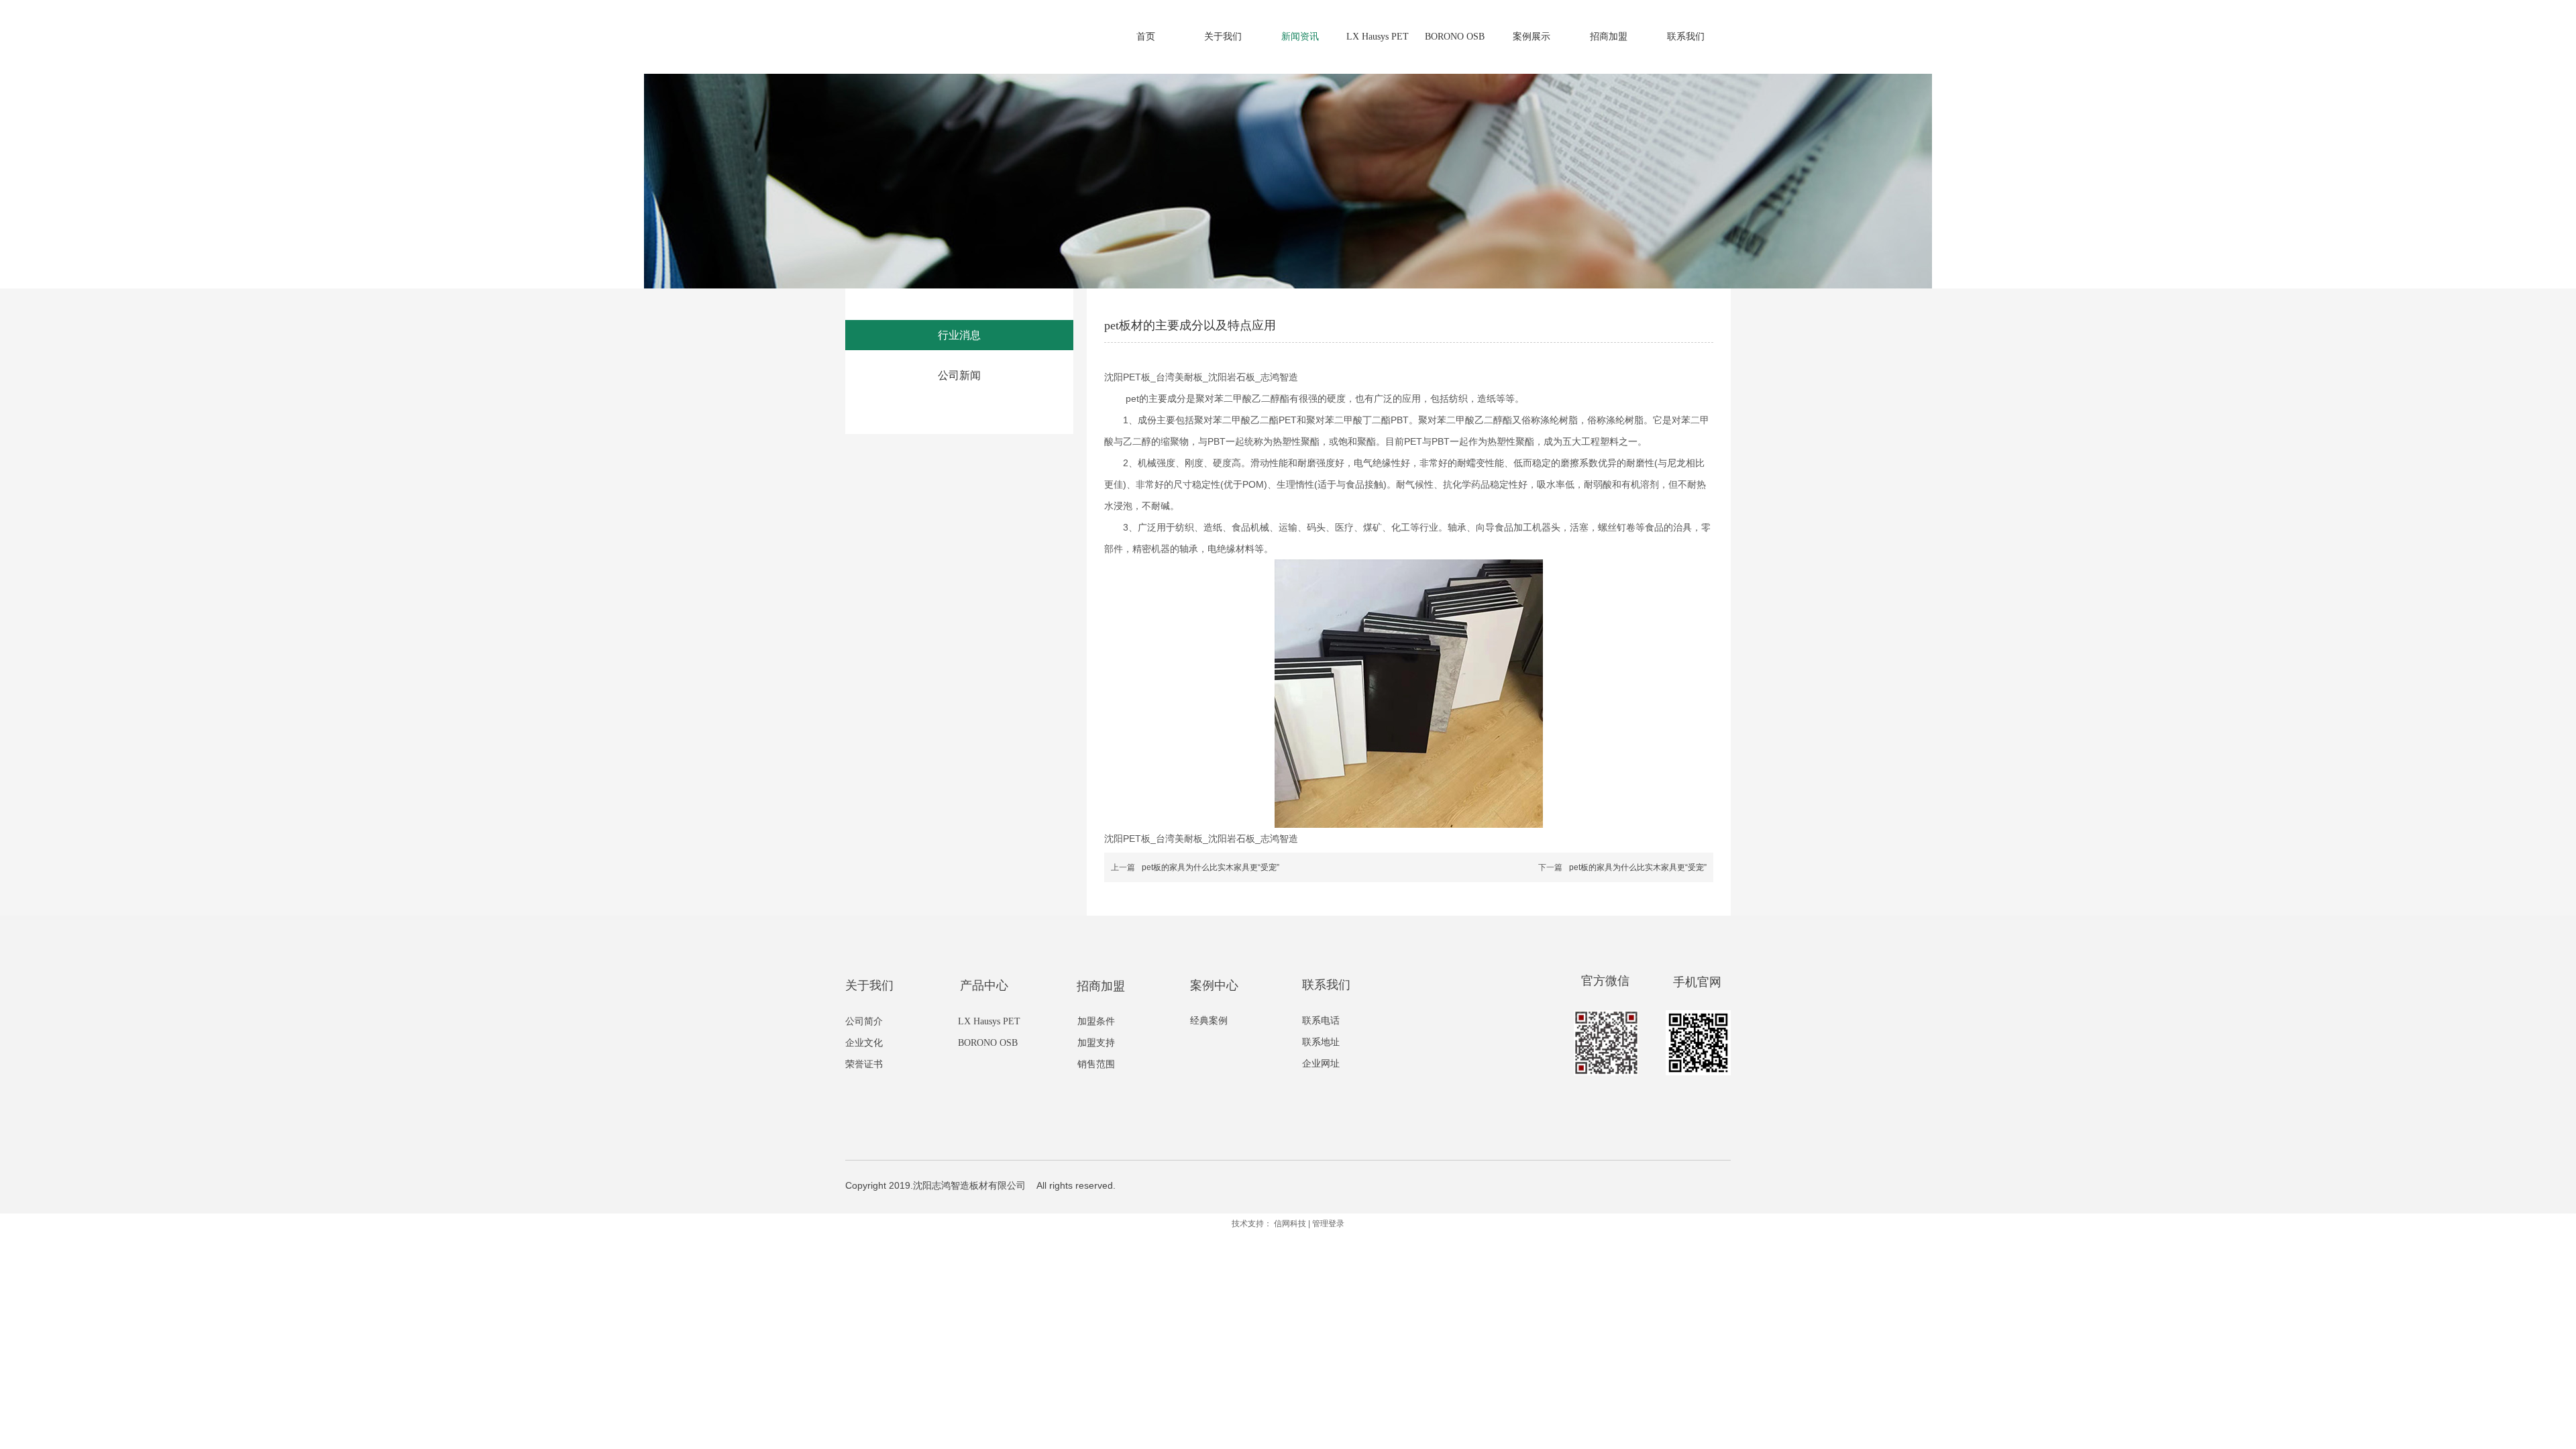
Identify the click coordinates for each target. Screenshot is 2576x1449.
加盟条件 (1096, 1021)
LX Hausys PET (989, 1021)
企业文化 (864, 1043)
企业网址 (1321, 1064)
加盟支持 (1096, 1043)
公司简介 (864, 1021)
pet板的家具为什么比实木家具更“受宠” (1211, 867)
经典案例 (1209, 1021)
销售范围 (1096, 1064)
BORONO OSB (988, 1043)
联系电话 (1321, 1021)
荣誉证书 (864, 1064)
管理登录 (1328, 1224)
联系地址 (1321, 1042)
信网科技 (1290, 1224)
